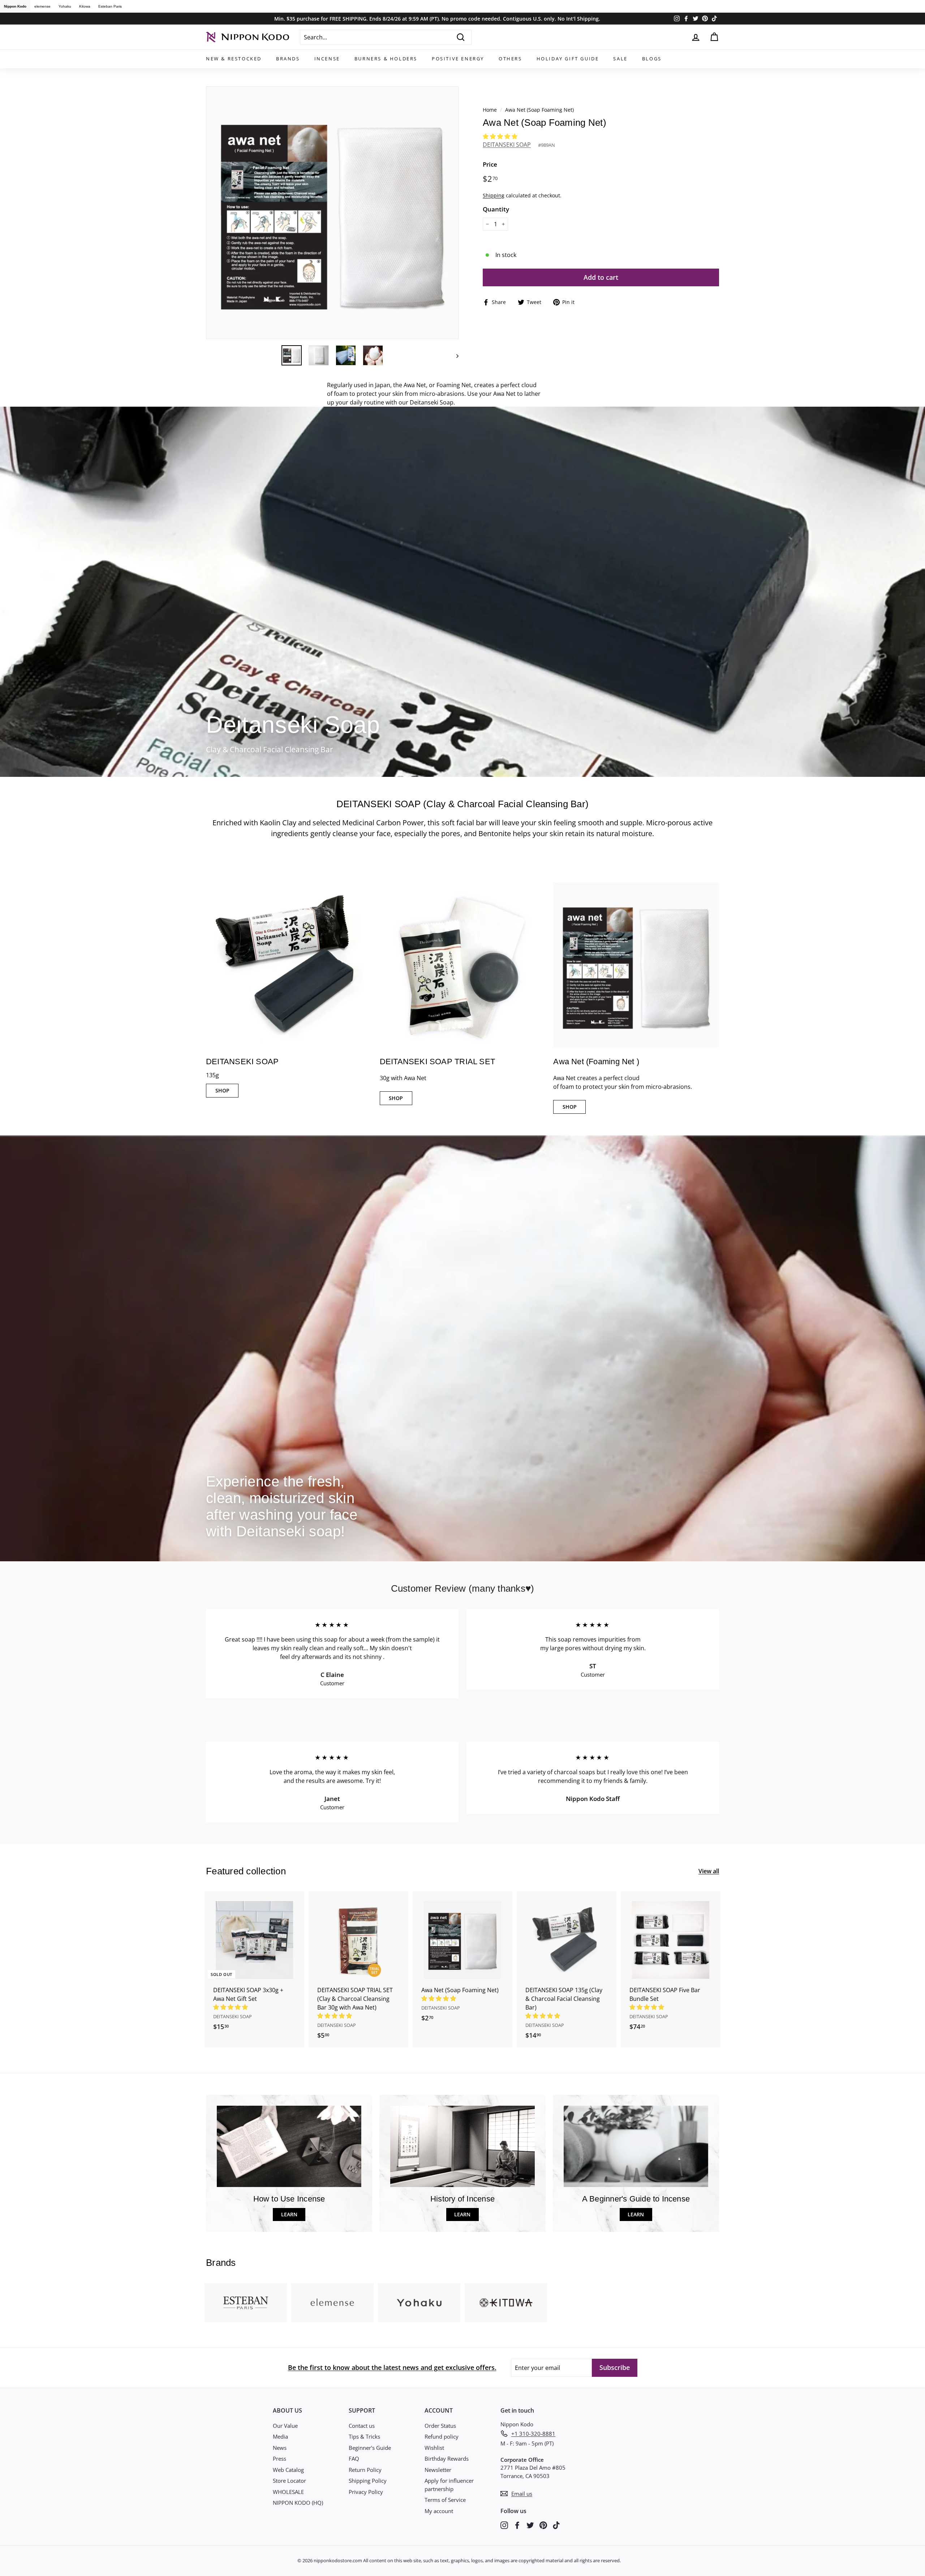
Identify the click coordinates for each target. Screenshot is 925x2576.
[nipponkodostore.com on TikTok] (556, 2522)
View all (709, 1869)
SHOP (222, 1088)
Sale (620, 59)
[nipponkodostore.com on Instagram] (504, 2522)
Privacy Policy (366, 2489)
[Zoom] (332, 213)
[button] (501, 136)
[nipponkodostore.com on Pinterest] (543, 2522)
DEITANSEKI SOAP (507, 145)
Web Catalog (288, 2467)
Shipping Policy (368, 2478)
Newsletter (438, 2467)
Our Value (285, 2423)
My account (439, 2508)
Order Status (440, 2423)
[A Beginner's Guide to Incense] (636, 2144)
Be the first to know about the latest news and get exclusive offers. (392, 2365)
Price (490, 164)
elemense (42, 6)
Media (280, 2434)
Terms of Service (445, 2497)
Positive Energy (458, 59)
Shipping (494, 195)
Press (279, 2456)
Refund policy (442, 2434)
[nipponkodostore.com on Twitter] (530, 2522)
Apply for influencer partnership (449, 2482)
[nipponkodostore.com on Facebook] (517, 2522)
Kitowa (85, 6)
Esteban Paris (110, 6)
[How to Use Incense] (289, 2144)
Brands (288, 59)
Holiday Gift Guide (568, 59)
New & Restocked (234, 59)
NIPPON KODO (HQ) (298, 2500)
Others (510, 59)
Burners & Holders (386, 59)
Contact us (362, 2423)
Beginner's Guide (370, 2445)
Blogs (652, 59)
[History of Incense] (462, 2144)
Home (490, 110)
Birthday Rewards (447, 2456)
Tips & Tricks (364, 2434)
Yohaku (65, 6)
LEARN (289, 2212)
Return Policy (365, 2467)
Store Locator (289, 2478)
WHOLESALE (288, 2489)
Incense (327, 59)
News (280, 2445)
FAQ (354, 2456)
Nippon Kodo (15, 6)
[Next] (454, 354)
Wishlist (434, 2445)
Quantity (496, 209)
